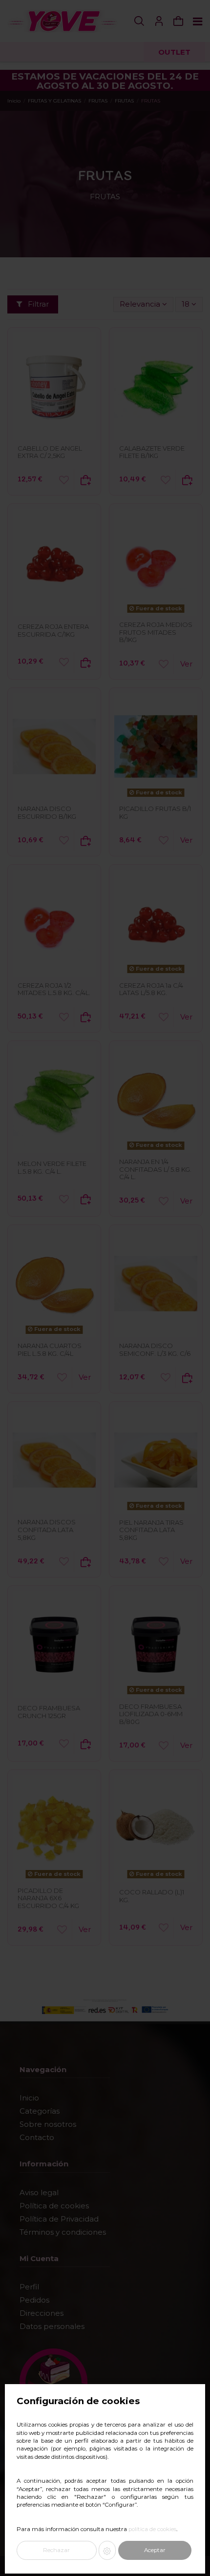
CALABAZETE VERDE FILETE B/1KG (152, 452)
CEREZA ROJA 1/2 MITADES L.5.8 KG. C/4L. (54, 989)
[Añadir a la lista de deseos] (64, 480)
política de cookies (152, 2529)
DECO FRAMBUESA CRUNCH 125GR (49, 1712)
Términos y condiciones (63, 2232)
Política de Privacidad (59, 2219)
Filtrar (37, 304)
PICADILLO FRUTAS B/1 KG (155, 812)
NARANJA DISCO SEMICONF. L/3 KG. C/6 (155, 1350)
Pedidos (34, 2300)
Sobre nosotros (48, 2124)
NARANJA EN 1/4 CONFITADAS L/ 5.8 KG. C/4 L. (155, 1169)
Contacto (37, 2137)
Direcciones (42, 2313)
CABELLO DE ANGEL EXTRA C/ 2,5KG (50, 452)
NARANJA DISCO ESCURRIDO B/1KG (47, 812)
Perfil (29, 2287)
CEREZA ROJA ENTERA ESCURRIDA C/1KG (53, 630)
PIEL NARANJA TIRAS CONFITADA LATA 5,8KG (151, 1530)
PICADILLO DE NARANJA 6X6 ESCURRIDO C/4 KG (48, 1898)
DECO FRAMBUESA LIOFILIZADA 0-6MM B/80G (151, 1714)
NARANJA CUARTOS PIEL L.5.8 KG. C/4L (50, 1350)
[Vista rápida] (54, 436)
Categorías (40, 2111)
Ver (186, 664)
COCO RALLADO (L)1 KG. (152, 1896)
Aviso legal (39, 2192)
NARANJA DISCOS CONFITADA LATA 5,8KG (47, 1529)
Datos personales (52, 2326)
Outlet (174, 52)
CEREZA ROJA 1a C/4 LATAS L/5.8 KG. (151, 989)
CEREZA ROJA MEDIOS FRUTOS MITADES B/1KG (156, 632)
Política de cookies (54, 2206)
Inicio (29, 2098)
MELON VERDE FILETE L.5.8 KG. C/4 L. (52, 1167)
